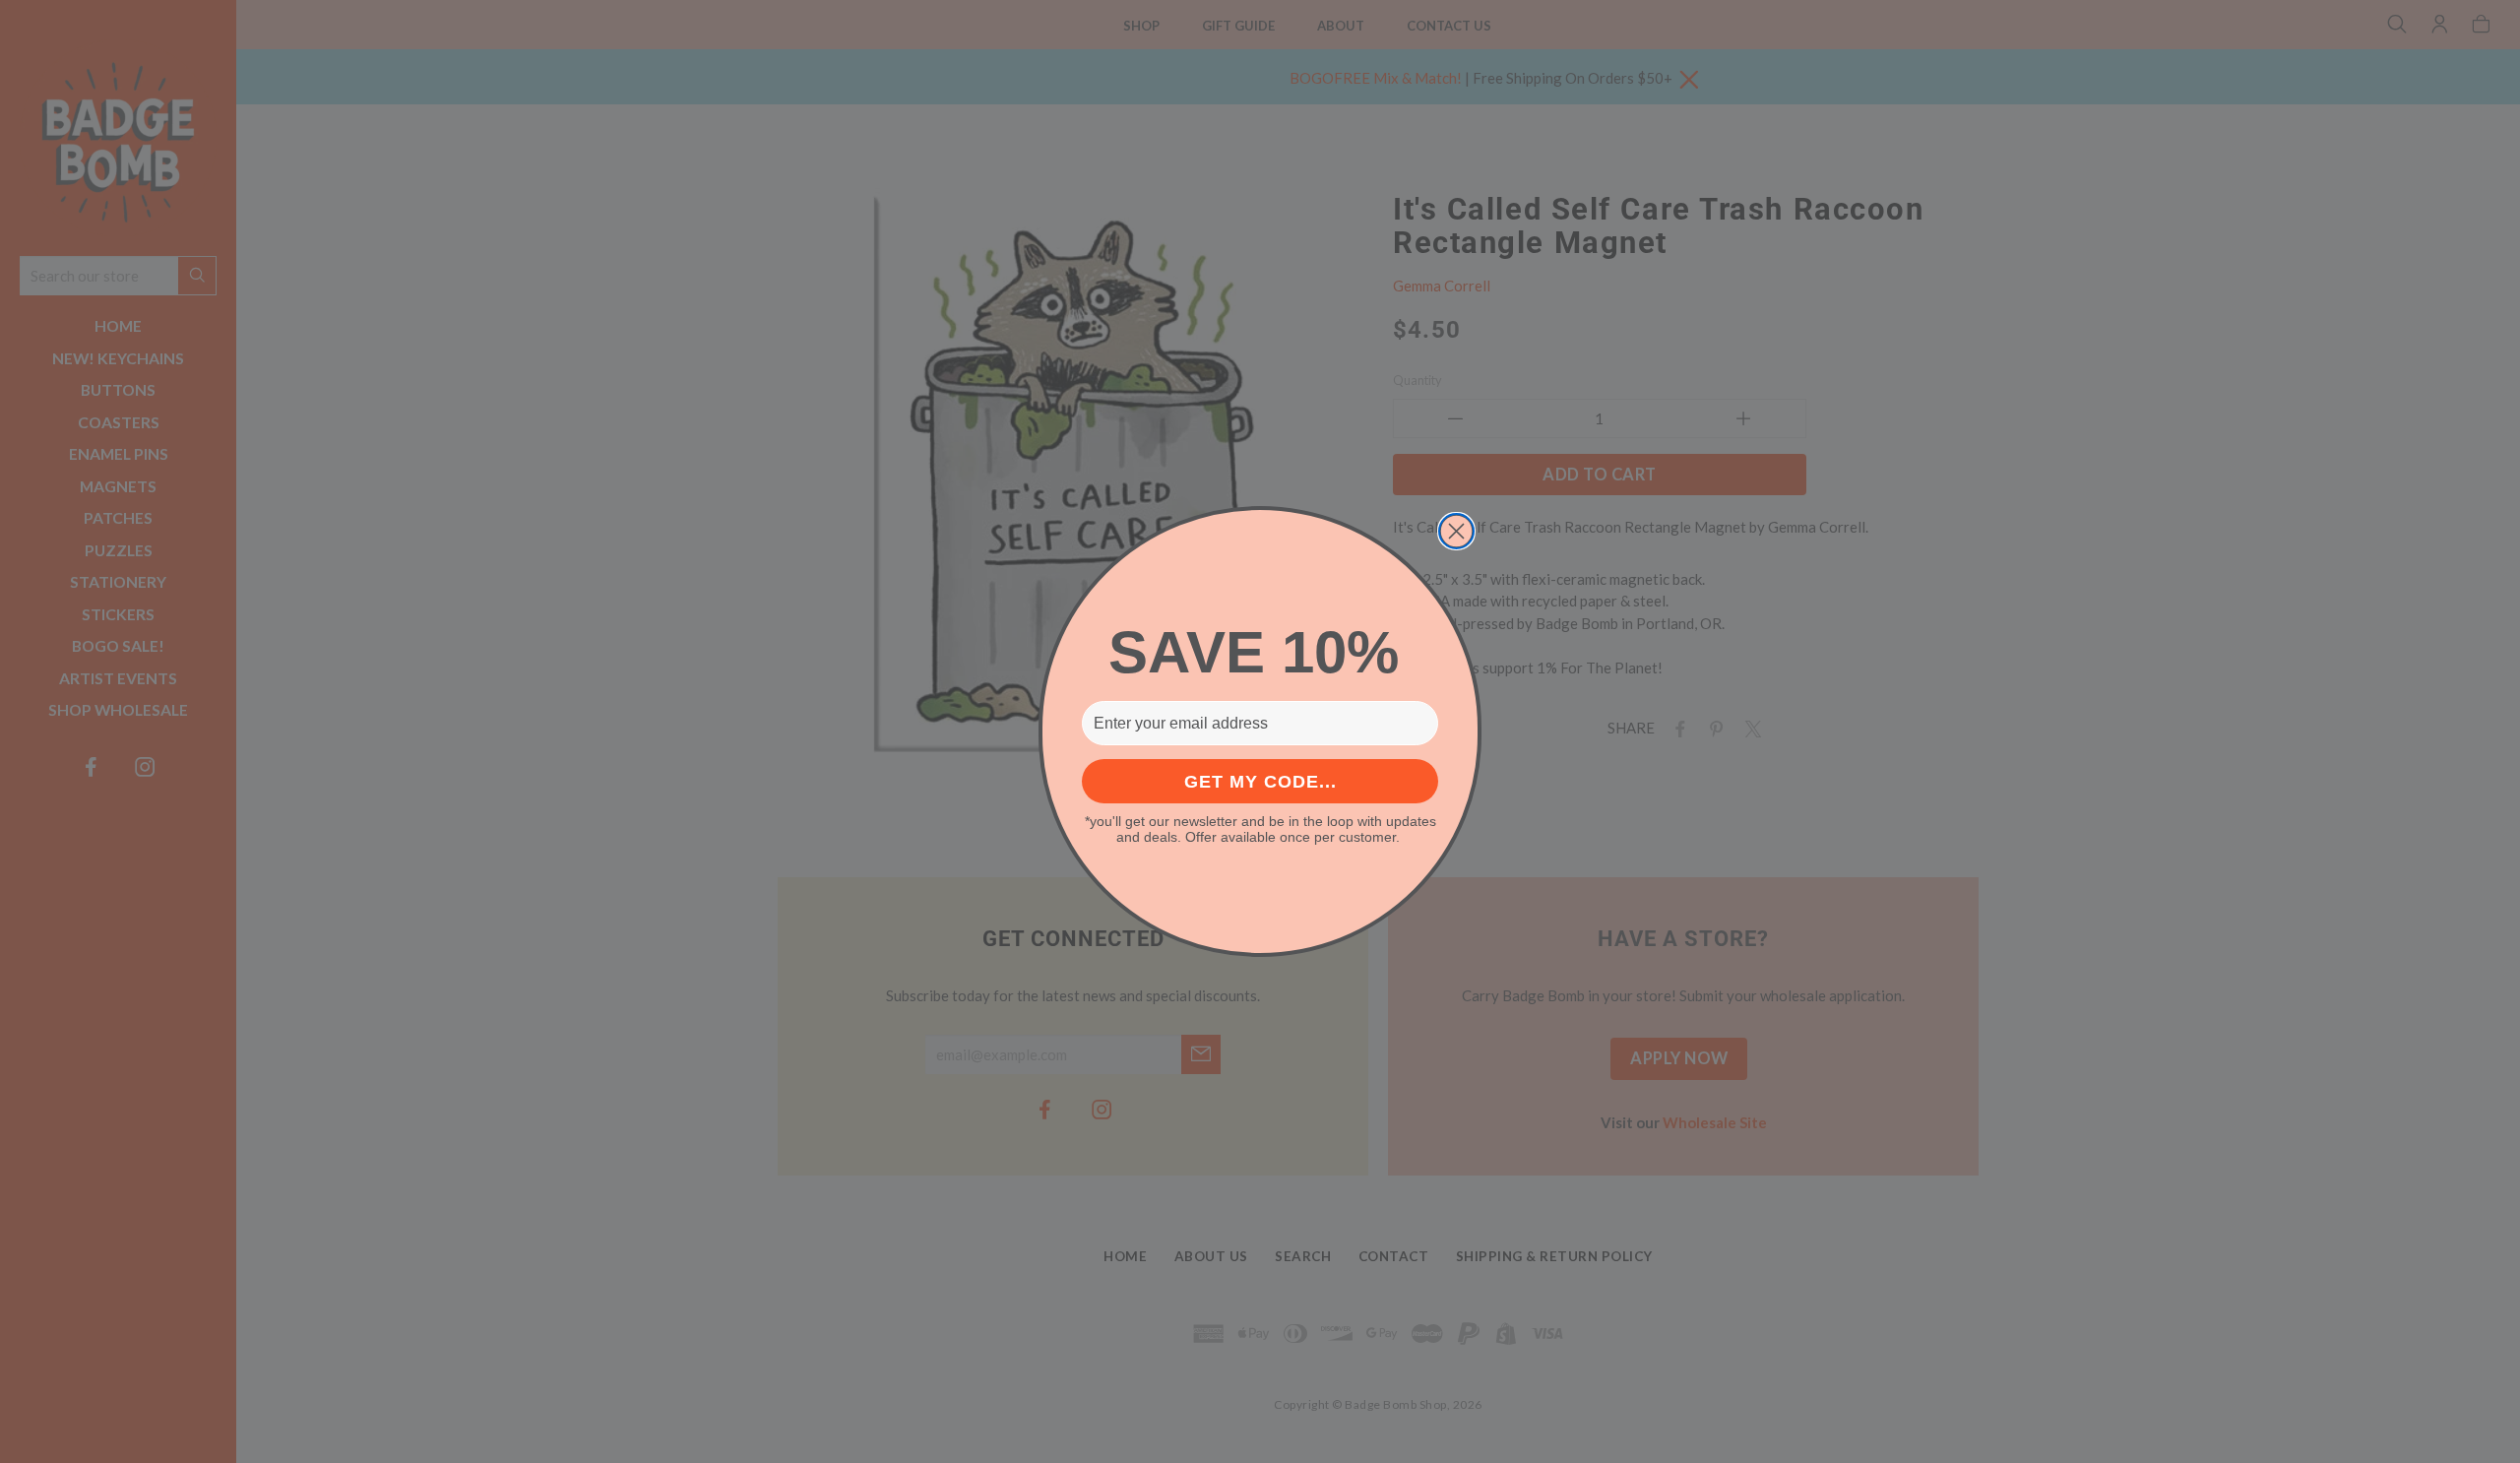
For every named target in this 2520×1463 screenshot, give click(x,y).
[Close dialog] (1456, 531)
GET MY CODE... (1260, 782)
